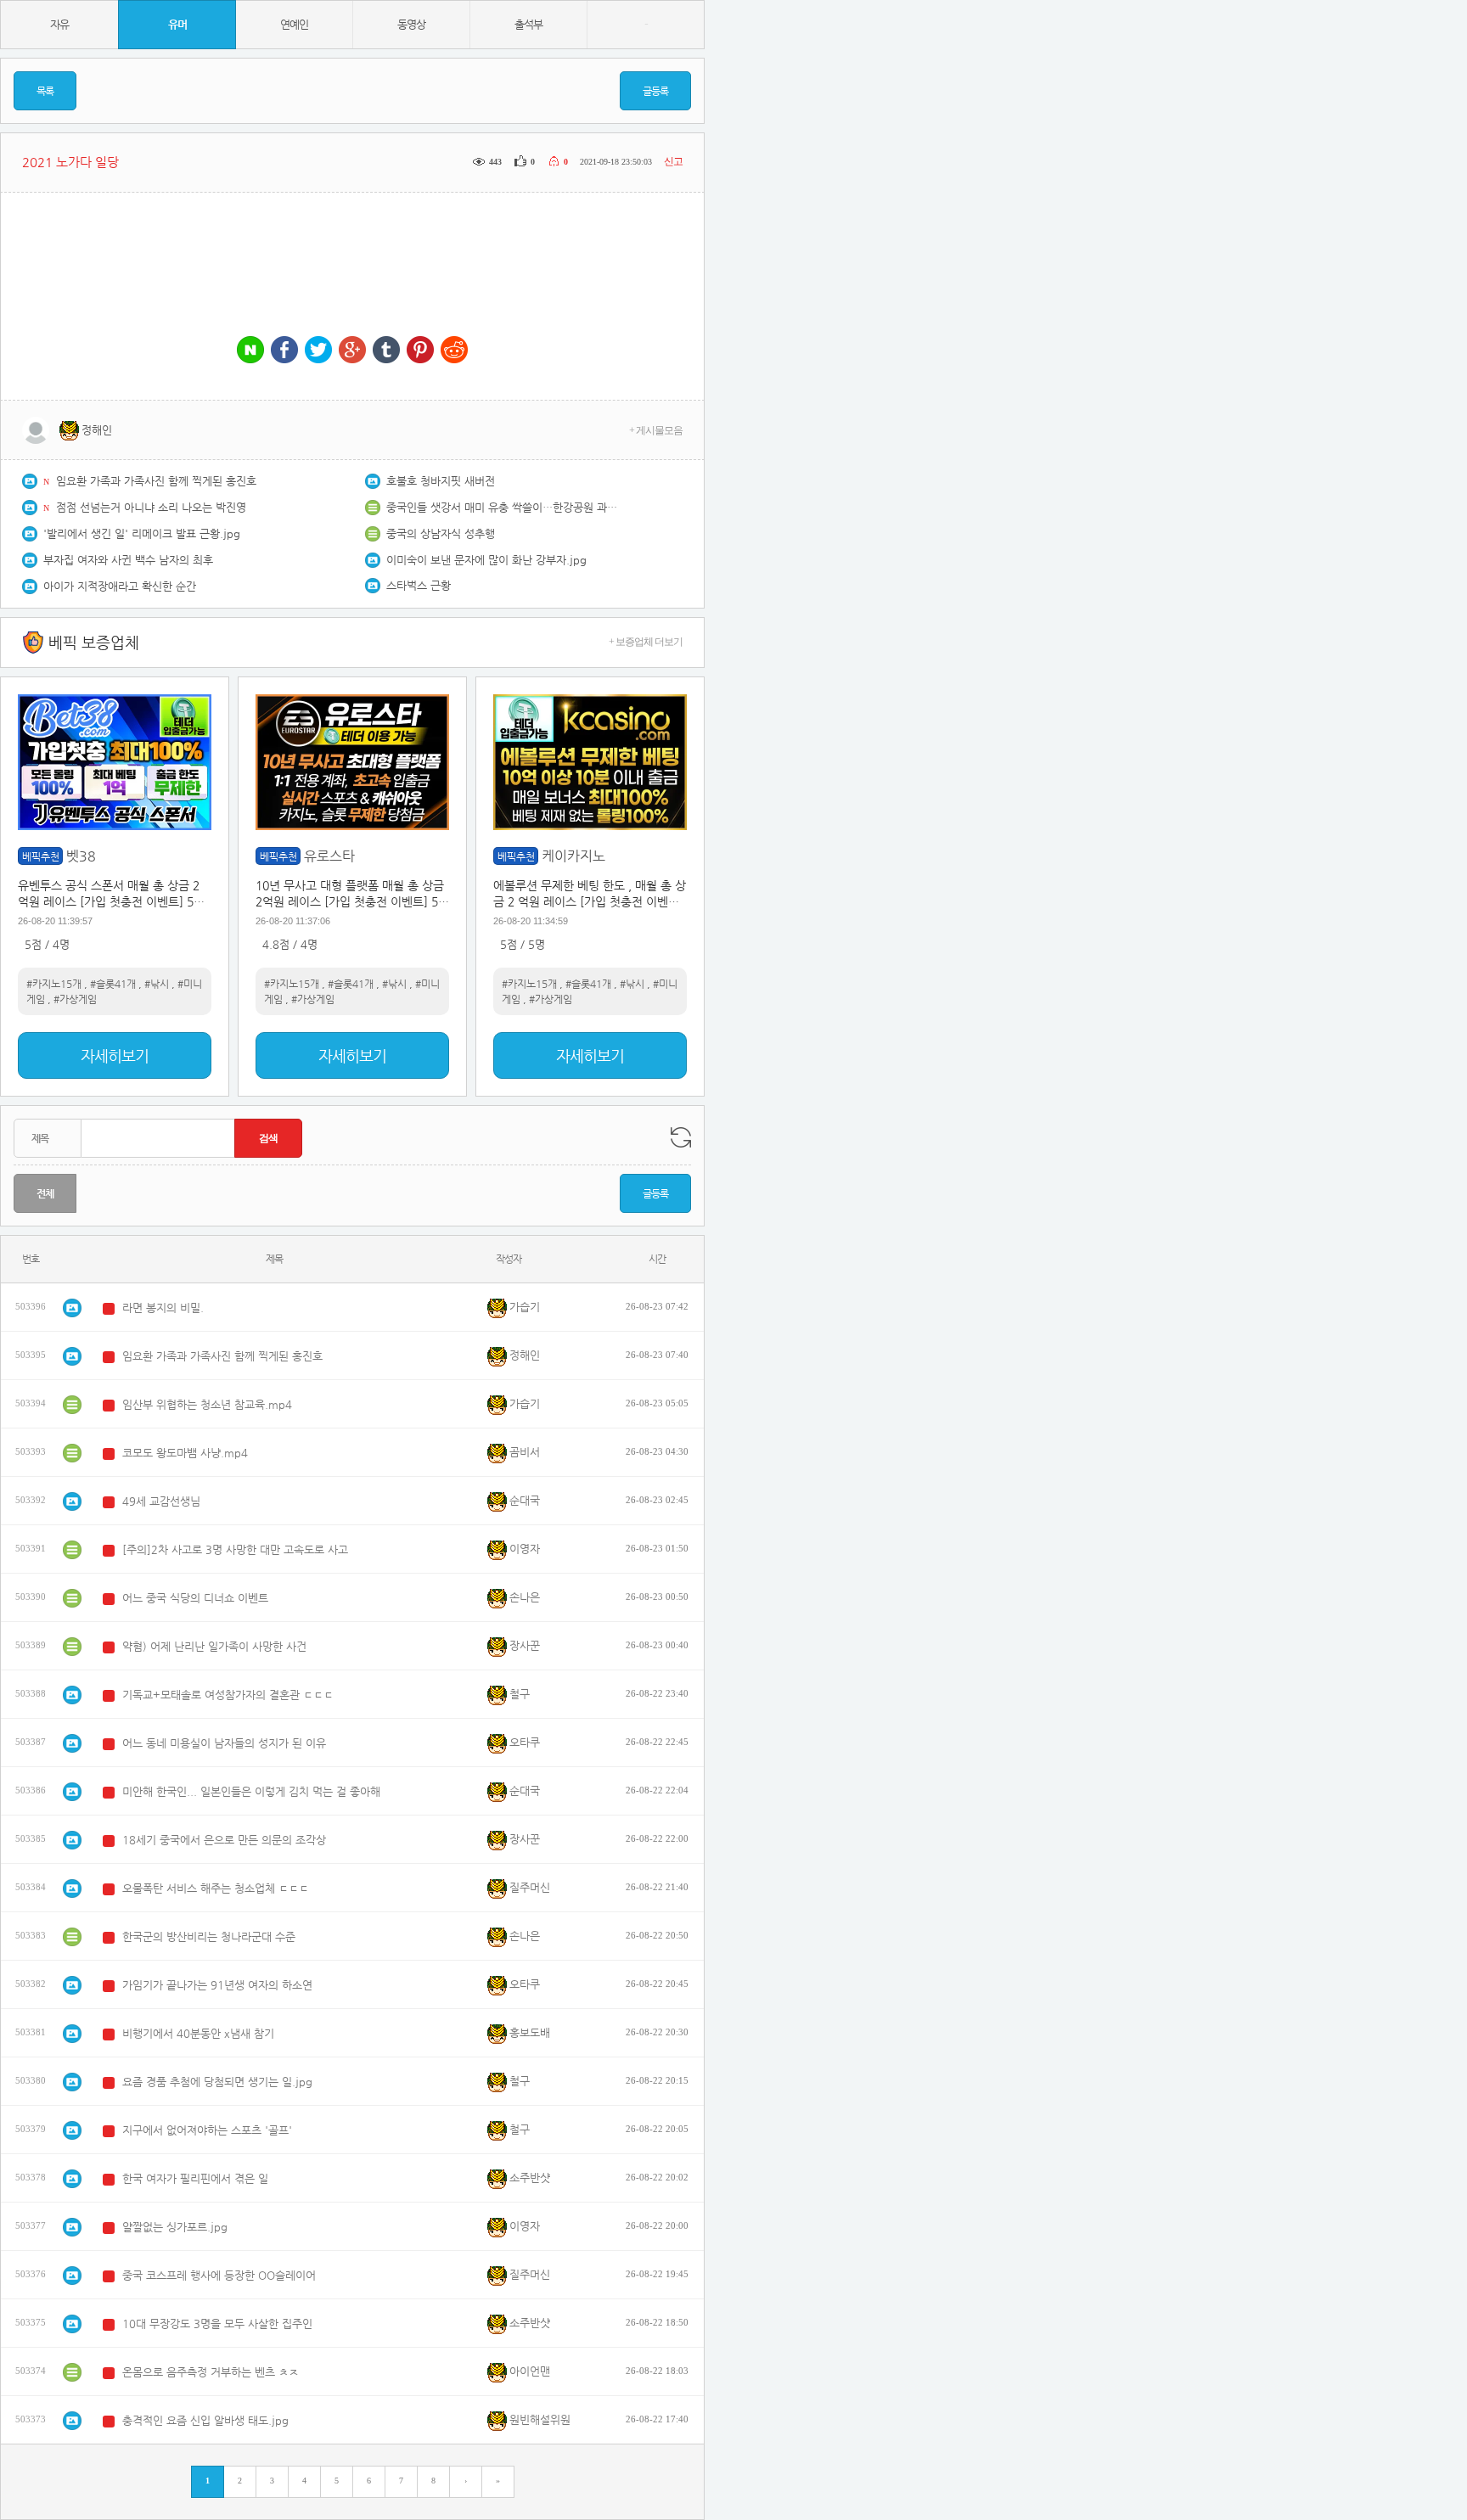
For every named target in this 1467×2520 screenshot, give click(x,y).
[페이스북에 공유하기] (284, 351)
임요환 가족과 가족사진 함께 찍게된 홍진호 (156, 481)
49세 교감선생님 (161, 1501)
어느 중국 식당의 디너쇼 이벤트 (195, 1598)
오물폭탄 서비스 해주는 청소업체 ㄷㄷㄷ (216, 1888)
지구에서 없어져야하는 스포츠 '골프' (207, 2130)
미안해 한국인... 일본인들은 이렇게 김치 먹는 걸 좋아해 (251, 1791)
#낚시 (157, 984)
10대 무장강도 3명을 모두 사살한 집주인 (217, 2324)
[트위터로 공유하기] (318, 351)
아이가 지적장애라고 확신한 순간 (120, 586)
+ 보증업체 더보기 (646, 642)
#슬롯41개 (113, 984)
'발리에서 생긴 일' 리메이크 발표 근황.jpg (142, 533)
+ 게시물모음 (656, 430)
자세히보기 (115, 1055)
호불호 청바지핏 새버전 (441, 481)
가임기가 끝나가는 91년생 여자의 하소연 (217, 1985)
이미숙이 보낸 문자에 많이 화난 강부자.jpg (486, 560)
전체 (45, 1193)
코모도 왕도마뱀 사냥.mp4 (185, 1453)
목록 (45, 91)
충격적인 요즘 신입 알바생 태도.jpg (205, 2420)
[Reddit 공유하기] (454, 351)
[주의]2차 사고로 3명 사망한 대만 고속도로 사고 (235, 1549)
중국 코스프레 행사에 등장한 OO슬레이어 (219, 2275)
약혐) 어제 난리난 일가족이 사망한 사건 (214, 1646)
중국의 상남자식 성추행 (441, 533)
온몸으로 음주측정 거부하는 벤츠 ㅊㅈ (211, 2372)
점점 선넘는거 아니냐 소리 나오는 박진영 (151, 507)
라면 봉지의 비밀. (163, 1308)
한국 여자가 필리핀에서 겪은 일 (195, 2178)
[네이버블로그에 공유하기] (250, 351)
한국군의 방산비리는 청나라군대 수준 (209, 1936)
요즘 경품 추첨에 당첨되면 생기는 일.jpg (217, 2082)
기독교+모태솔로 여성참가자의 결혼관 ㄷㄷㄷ (228, 1695)
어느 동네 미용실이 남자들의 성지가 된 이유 (224, 1743)
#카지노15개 (54, 984)
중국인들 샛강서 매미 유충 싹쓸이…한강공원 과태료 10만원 (505, 507)
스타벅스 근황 (419, 585)
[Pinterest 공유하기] (420, 351)
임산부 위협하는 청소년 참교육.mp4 (207, 1404)
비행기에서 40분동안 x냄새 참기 (198, 2033)
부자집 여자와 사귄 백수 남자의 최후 (128, 560)
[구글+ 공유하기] (352, 351)
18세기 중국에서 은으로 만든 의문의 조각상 (224, 1840)
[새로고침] (681, 1137)
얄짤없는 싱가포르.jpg (175, 2227)
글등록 (655, 91)
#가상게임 (75, 999)
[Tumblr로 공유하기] (386, 351)
